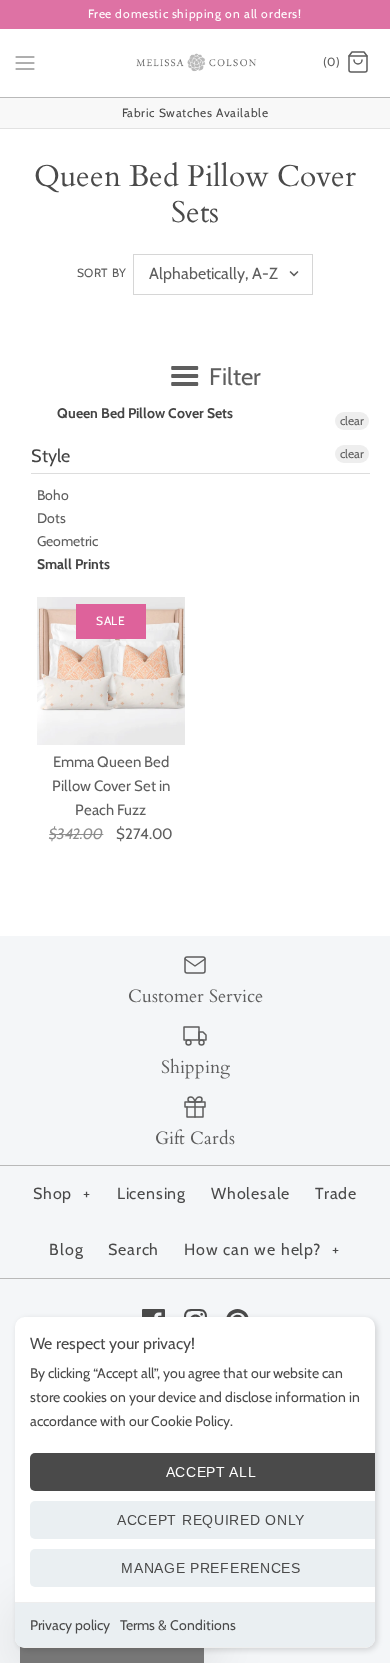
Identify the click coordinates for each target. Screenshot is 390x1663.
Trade (336, 1193)
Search (133, 1249)
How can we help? (262, 1249)
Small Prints (73, 564)
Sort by (102, 272)
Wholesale (250, 1193)
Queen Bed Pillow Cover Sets (145, 413)
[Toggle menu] (25, 62)
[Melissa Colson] (195, 63)
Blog (66, 1249)
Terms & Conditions (178, 1625)
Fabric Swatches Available (195, 112)
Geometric (67, 541)
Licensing (151, 1193)
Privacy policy (70, 1625)
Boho (53, 495)
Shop (62, 1193)
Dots (51, 518)
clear (352, 420)
